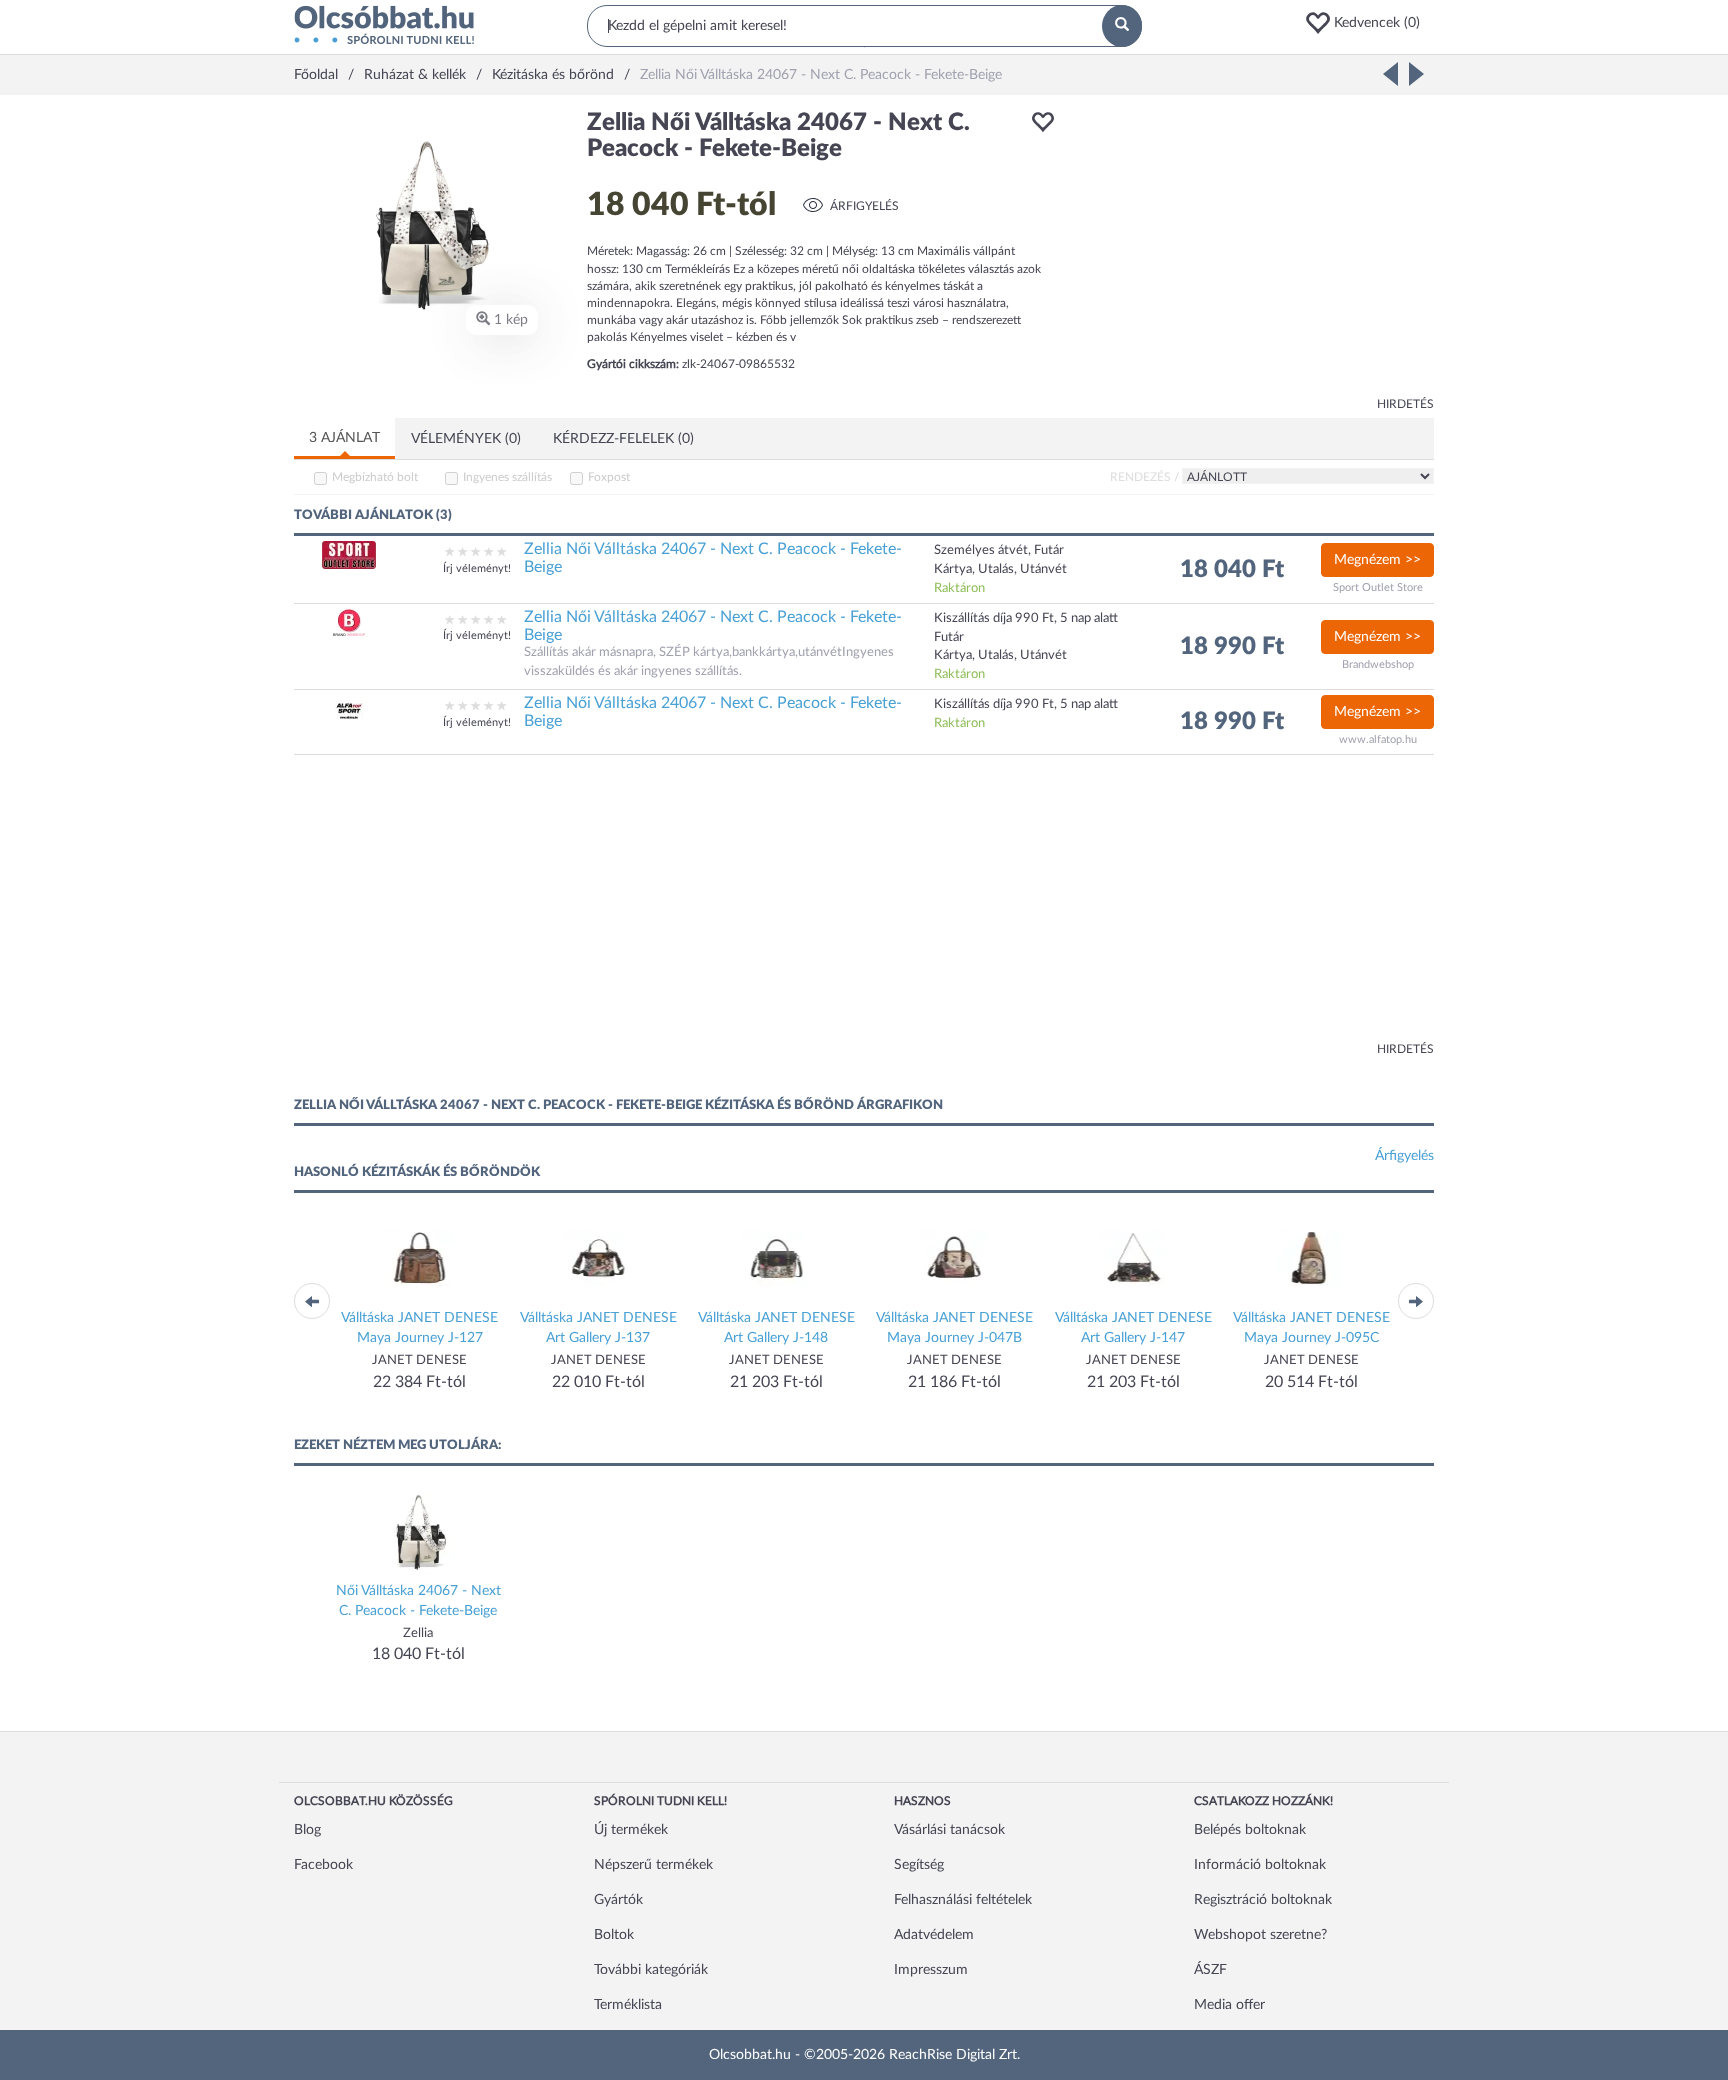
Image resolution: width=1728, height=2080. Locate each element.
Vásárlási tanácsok (949, 1830)
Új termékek (631, 1830)
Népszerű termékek (653, 1865)
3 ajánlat (344, 438)
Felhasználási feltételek (963, 1900)
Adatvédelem (934, 1935)
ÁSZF (1210, 1970)
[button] (1369, 23)
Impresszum (931, 1970)
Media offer (1229, 2005)
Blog (307, 1830)
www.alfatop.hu (1378, 739)
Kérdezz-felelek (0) (623, 439)
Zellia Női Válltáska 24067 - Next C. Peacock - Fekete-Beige (713, 558)
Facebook (323, 1865)
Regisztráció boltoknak (1263, 1900)
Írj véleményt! (477, 568)
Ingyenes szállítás (507, 477)
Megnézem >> (1377, 560)
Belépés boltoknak (1250, 1830)
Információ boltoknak (1260, 1865)
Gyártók (618, 1900)
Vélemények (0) (466, 439)
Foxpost (609, 477)
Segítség (919, 1865)
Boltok (614, 1935)
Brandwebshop (1378, 664)
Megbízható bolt (375, 477)
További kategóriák (651, 1970)
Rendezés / (1144, 477)
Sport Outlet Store (1378, 587)
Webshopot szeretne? (1260, 1935)
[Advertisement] (1254, 250)
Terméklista (628, 2005)
